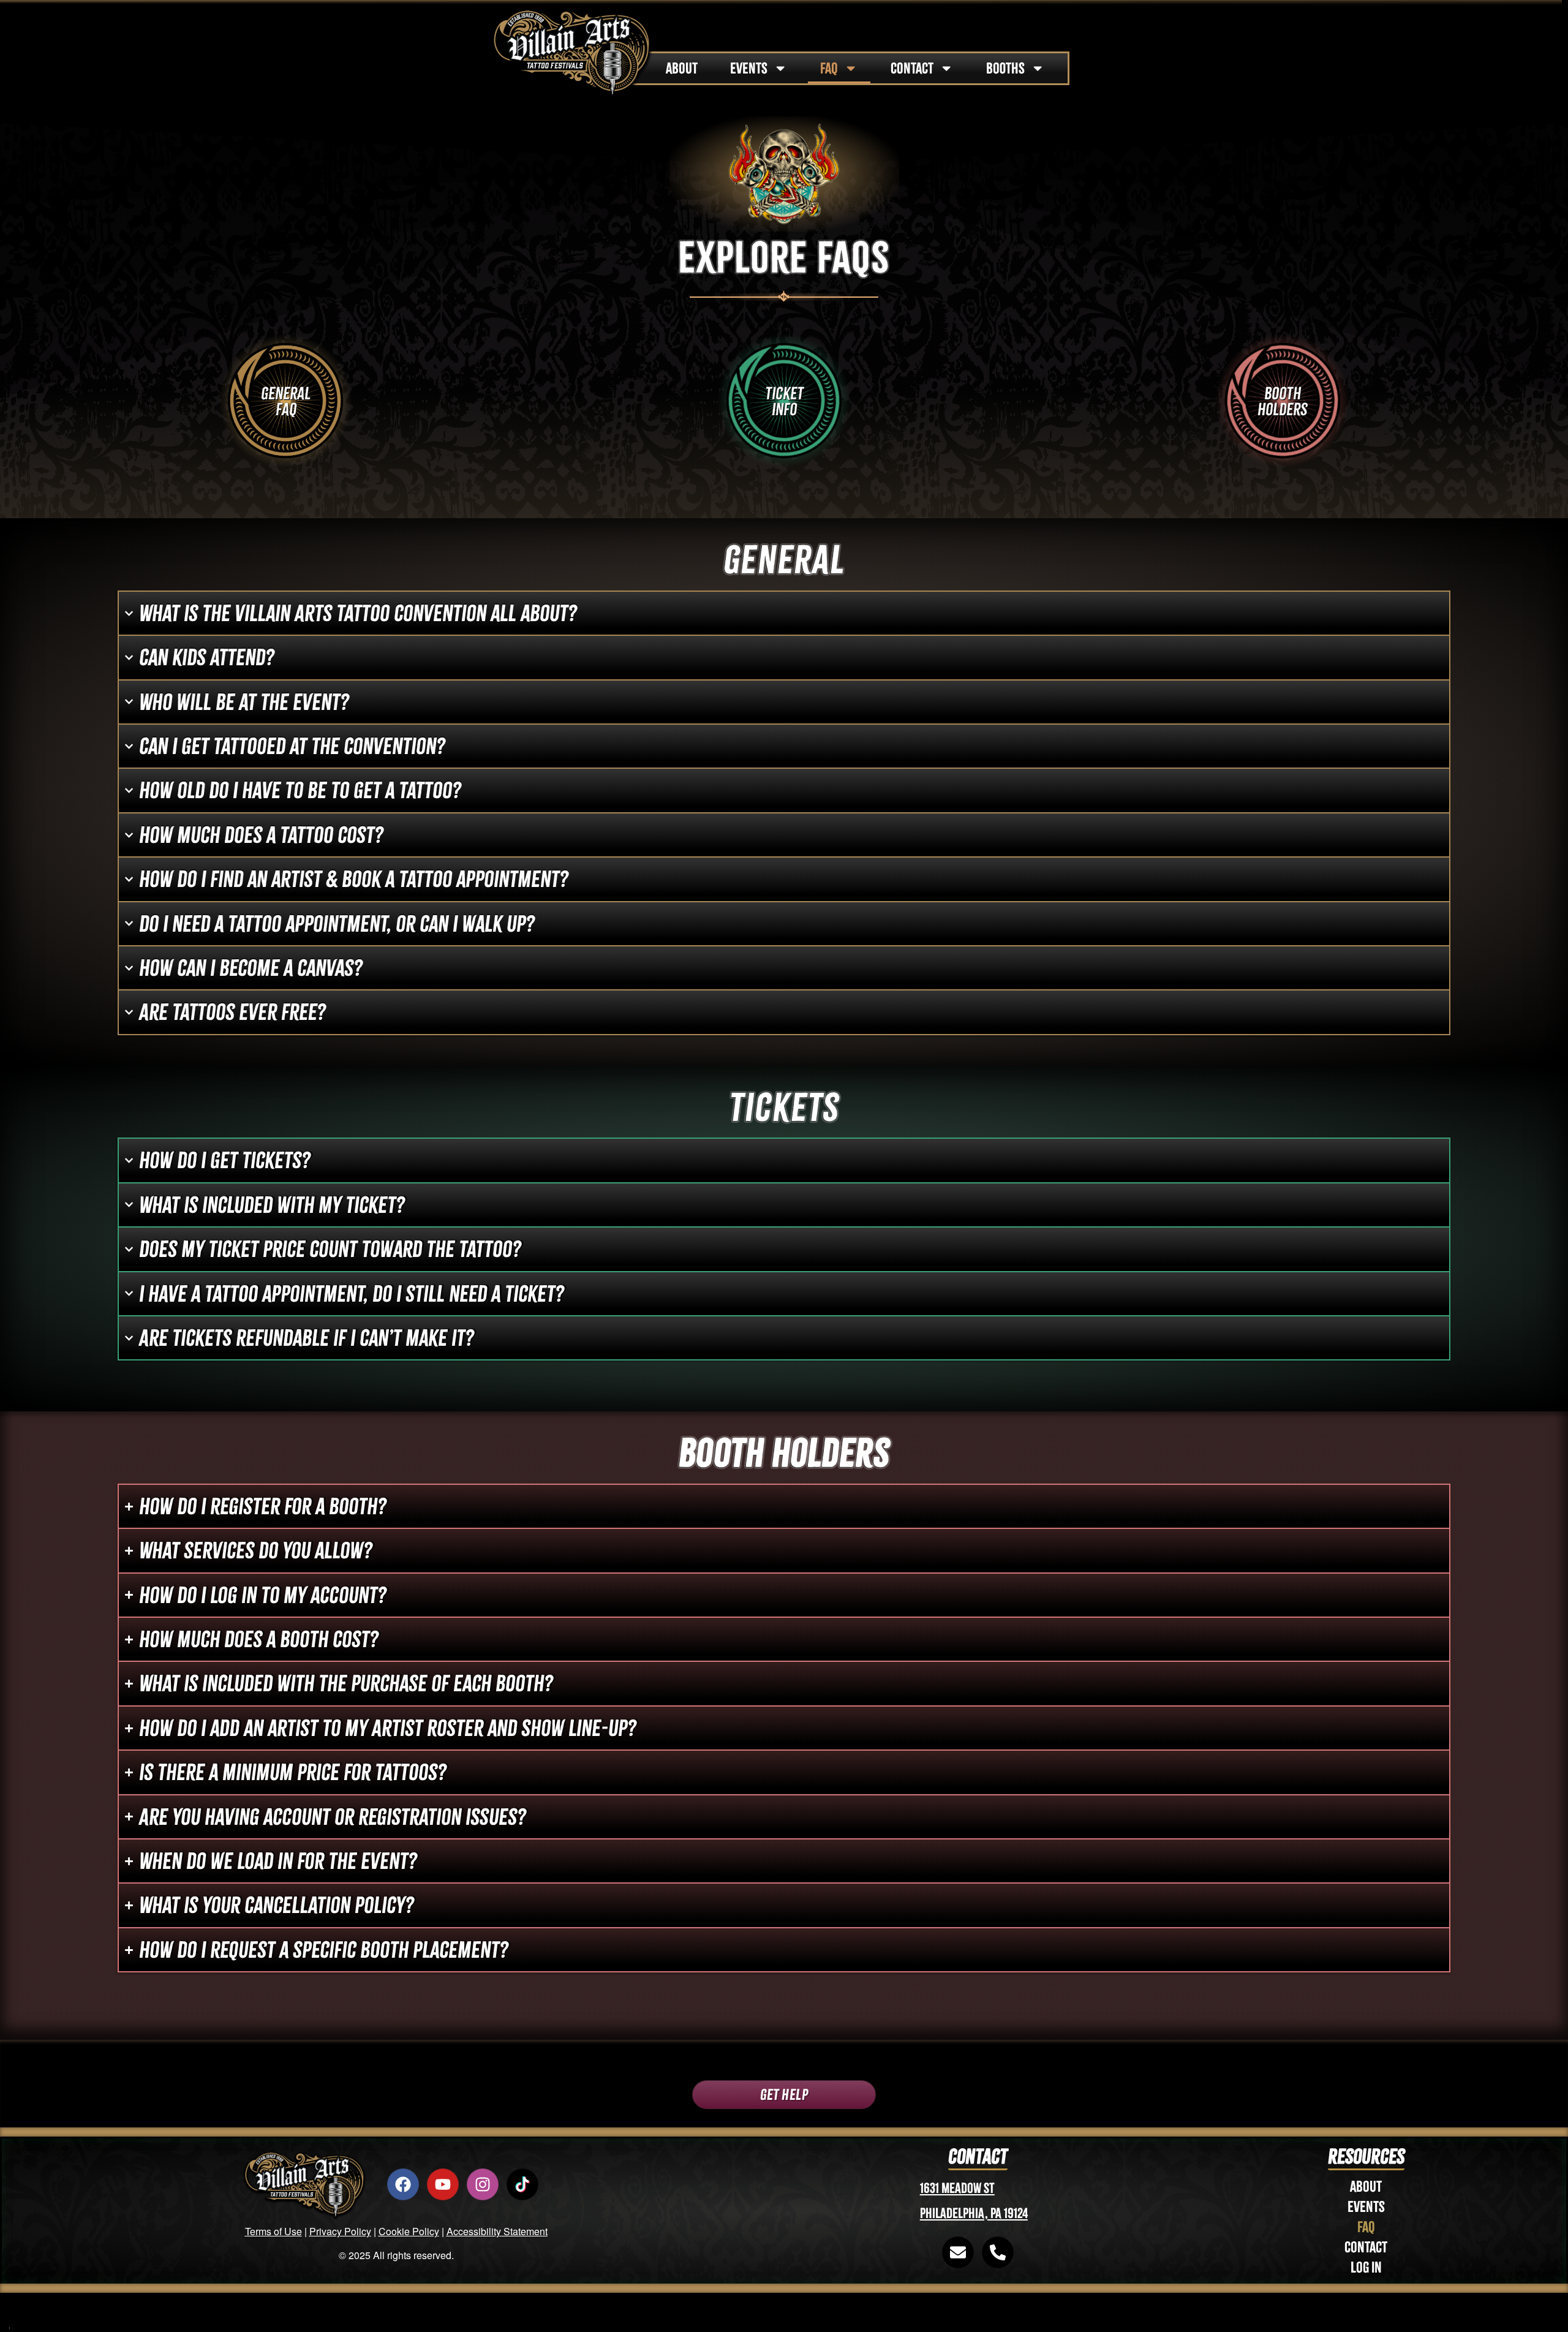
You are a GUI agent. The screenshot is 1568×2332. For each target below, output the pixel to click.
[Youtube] (443, 2184)
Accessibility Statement (497, 2231)
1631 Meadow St (957, 2188)
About (1366, 2187)
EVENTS (749, 68)
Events (1366, 2207)
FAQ (829, 68)
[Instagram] (483, 2184)
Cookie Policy (409, 2231)
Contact (1366, 2247)
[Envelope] (958, 2252)
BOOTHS (1005, 68)
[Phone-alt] (998, 2252)
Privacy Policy (340, 2231)
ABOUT (682, 68)
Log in (1366, 2267)
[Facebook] (403, 2184)
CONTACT (912, 68)
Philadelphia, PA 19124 (974, 2213)
